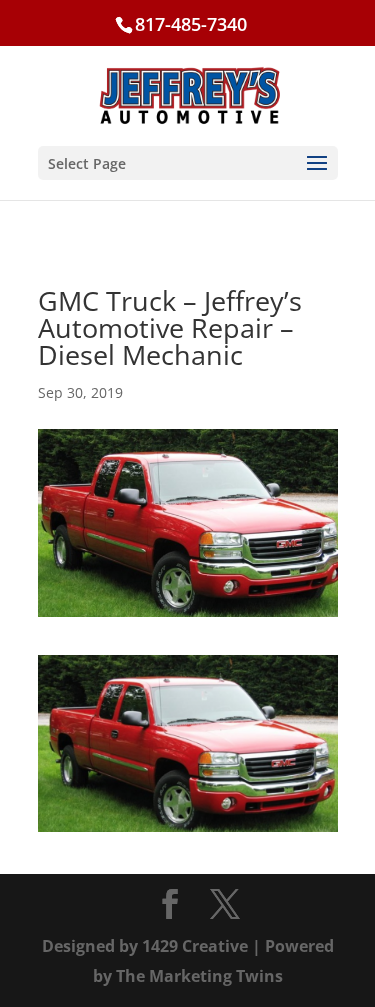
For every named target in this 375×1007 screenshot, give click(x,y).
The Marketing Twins (199, 976)
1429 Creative (195, 946)
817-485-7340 (191, 24)
